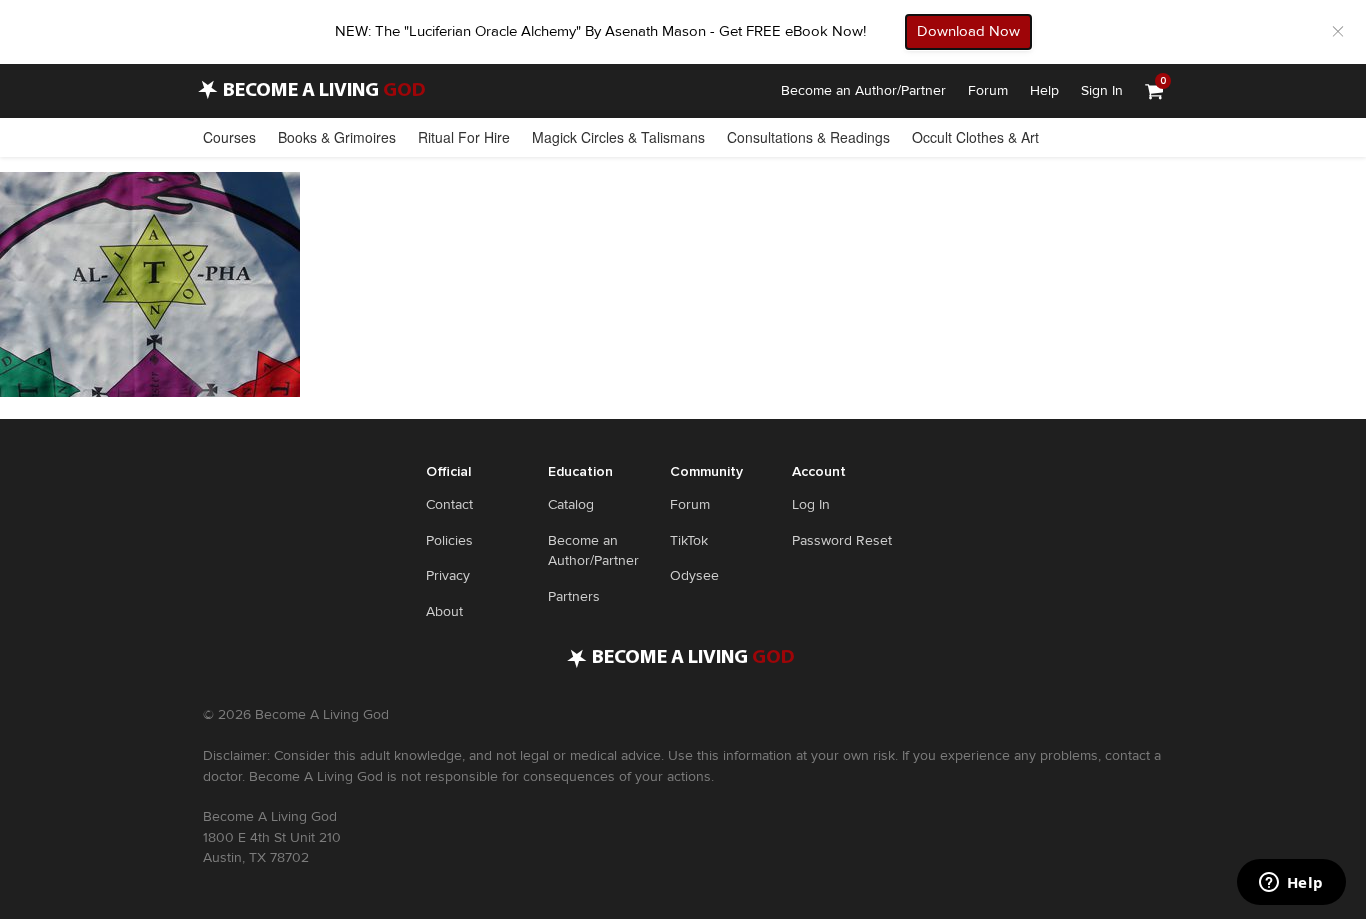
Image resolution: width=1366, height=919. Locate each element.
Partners (574, 596)
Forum (988, 90)
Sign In (1102, 90)
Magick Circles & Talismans (618, 137)
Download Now (968, 31)
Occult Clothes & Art (975, 137)
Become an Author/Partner (863, 90)
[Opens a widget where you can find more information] (1291, 884)
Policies (449, 540)
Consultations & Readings (808, 137)
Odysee (694, 575)
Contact (449, 504)
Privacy (448, 575)
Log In (811, 504)
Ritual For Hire (464, 137)
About (444, 611)
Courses (229, 137)
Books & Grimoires (337, 137)
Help (1044, 90)
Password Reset (842, 540)
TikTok (689, 540)
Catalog (571, 504)
